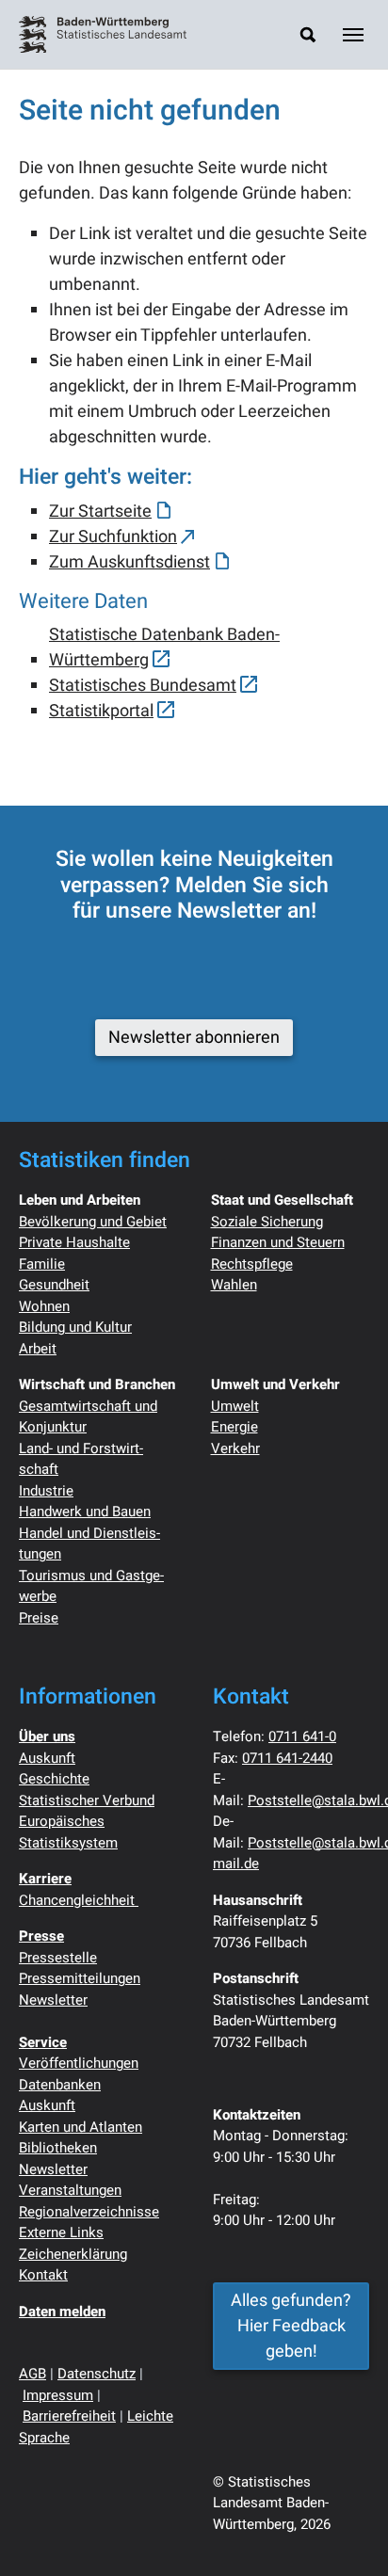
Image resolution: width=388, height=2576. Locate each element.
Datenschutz (97, 2374)
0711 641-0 (302, 1736)
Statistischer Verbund (87, 1800)
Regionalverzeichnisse (89, 2212)
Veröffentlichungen (79, 2063)
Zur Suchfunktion (113, 537)
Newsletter (53, 2000)
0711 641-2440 (287, 1758)
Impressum (58, 2395)
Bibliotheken (58, 2148)
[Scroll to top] (344, 2532)
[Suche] (308, 34)
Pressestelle (58, 1958)
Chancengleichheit (79, 1900)
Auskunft (47, 1758)
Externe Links (61, 2232)
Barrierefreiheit (69, 2416)
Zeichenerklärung (73, 2254)
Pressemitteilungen (80, 1978)
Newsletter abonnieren (194, 1038)
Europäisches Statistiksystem (68, 1832)
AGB (32, 2374)
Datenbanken (60, 2085)
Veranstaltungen (70, 2190)
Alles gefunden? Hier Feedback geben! (291, 2326)
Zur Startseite (100, 512)
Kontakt (43, 2275)
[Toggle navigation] (353, 35)
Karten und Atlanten (81, 2127)
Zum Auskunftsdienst (129, 562)
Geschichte (54, 1779)
